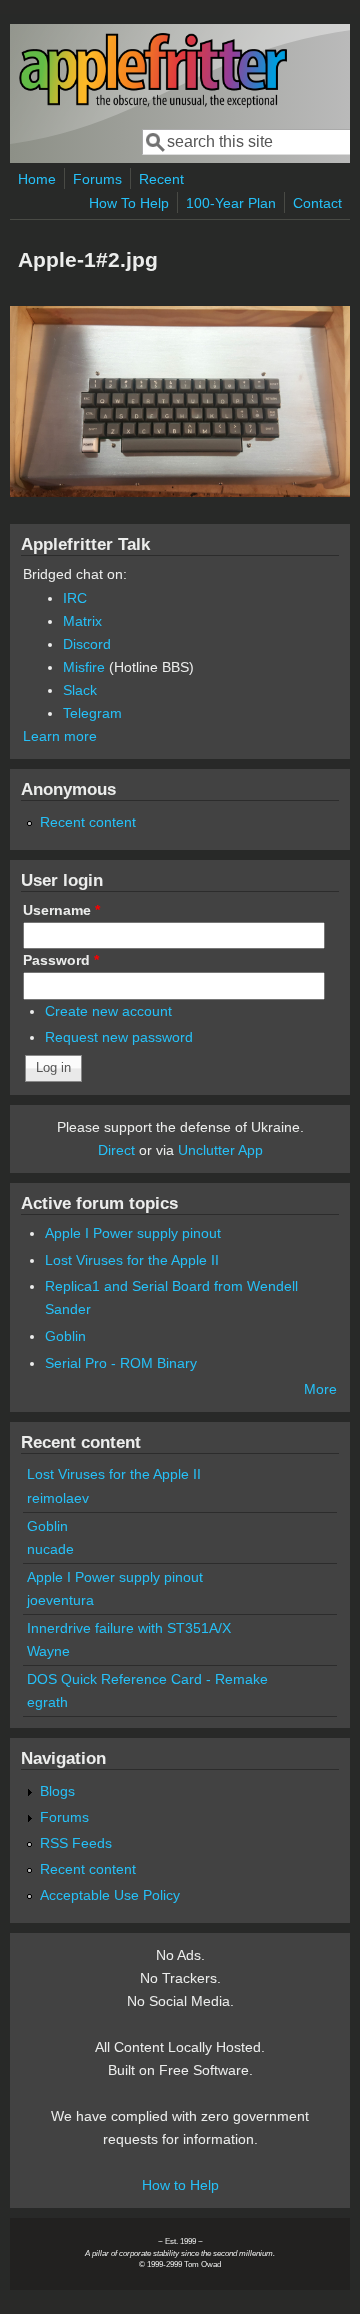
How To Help (129, 203)
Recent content (88, 822)
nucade (50, 1549)
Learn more (60, 736)
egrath (47, 1702)
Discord (87, 644)
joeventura (60, 1600)
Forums (97, 179)
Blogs (57, 1791)
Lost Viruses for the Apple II (132, 1260)
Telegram (92, 713)
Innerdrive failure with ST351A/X (129, 1628)
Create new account (108, 1011)
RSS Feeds (76, 1843)
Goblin (65, 1336)
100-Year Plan (231, 203)
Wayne (48, 1651)
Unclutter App (220, 1150)
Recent (161, 179)
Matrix (82, 621)
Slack (80, 690)
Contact (317, 203)
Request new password (119, 1037)
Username (61, 910)
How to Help (180, 2185)
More (320, 1389)
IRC (75, 598)
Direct (116, 1150)
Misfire (84, 667)
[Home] (153, 103)
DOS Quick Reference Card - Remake (147, 1679)
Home (37, 179)
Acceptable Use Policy (110, 1895)
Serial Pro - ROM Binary (121, 1363)
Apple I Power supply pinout (133, 1233)
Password (61, 960)
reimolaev (58, 1498)
